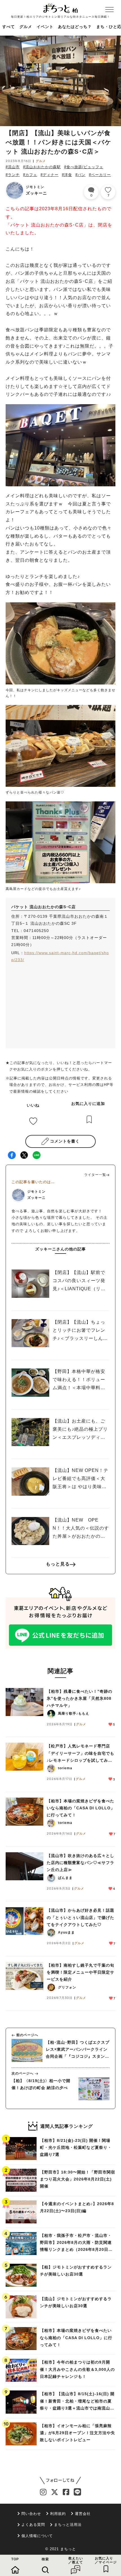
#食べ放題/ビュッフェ (84, 167)
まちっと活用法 (68, 2525)
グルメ (26, 27)
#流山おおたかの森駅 (42, 167)
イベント (45, 27)
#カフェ (30, 175)
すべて (9, 27)
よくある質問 (33, 2525)
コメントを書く (65, 1141)
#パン (80, 175)
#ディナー (50, 175)
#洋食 (67, 175)
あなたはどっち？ (75, 27)
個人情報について (37, 2536)
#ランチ (13, 175)
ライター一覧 (95, 1175)
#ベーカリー (100, 175)
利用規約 (58, 2514)
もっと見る (58, 1564)
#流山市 (13, 167)
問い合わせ (31, 2514)
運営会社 (83, 2514)
